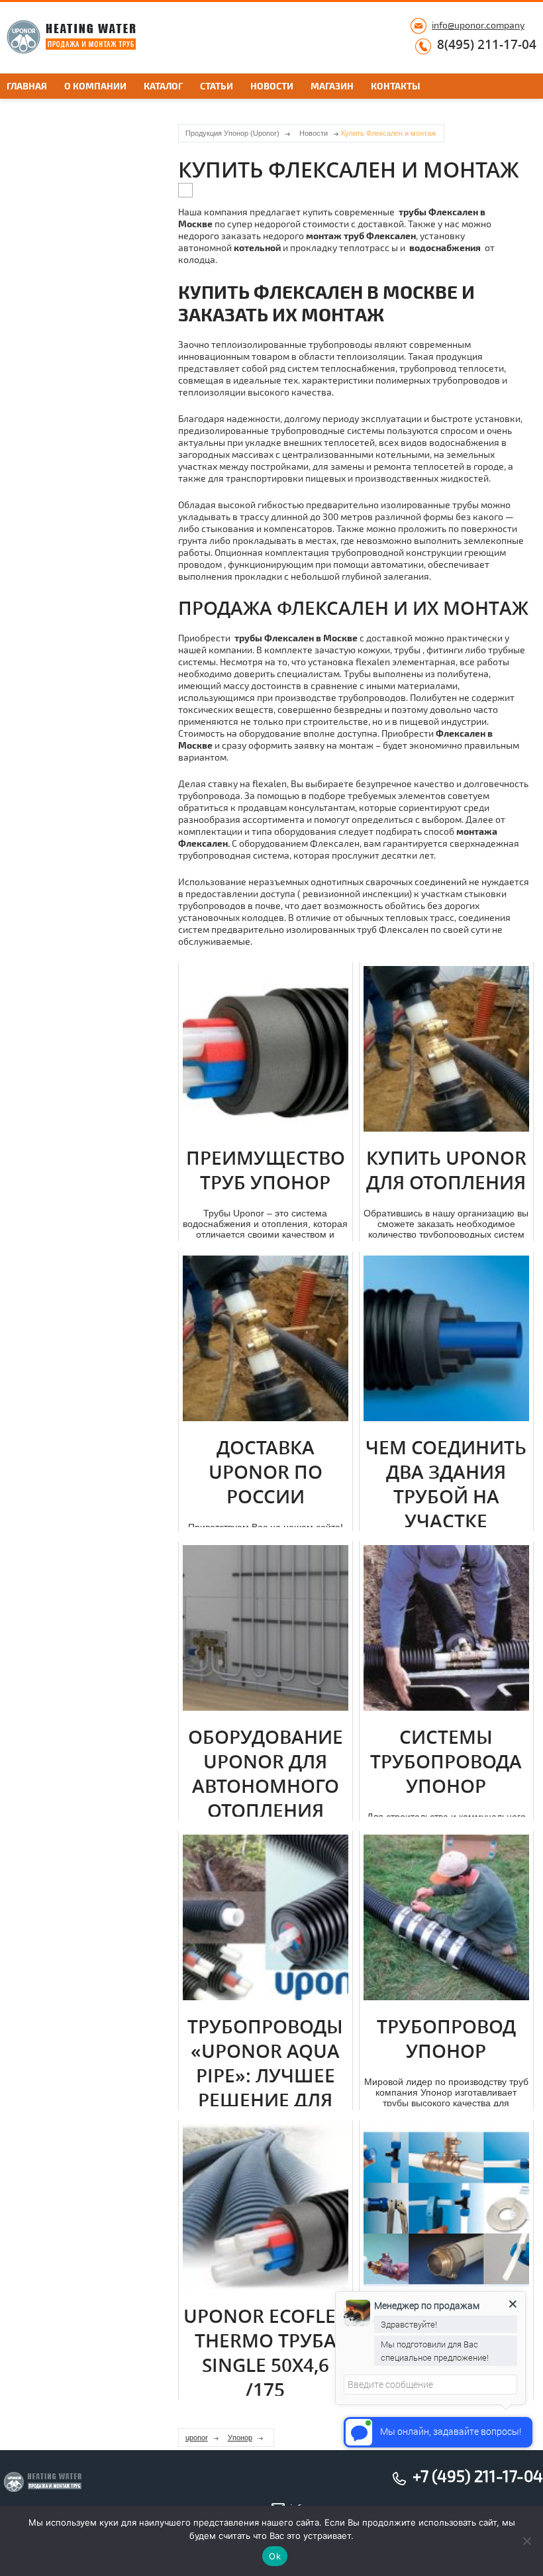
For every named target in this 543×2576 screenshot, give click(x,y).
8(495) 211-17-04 (487, 45)
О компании (95, 86)
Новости (272, 86)
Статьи (217, 86)
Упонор (240, 2438)
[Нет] (526, 2541)
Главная (27, 86)
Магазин (332, 86)
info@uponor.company (478, 25)
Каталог (163, 86)
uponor (197, 2438)
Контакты (396, 86)
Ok (275, 2556)
